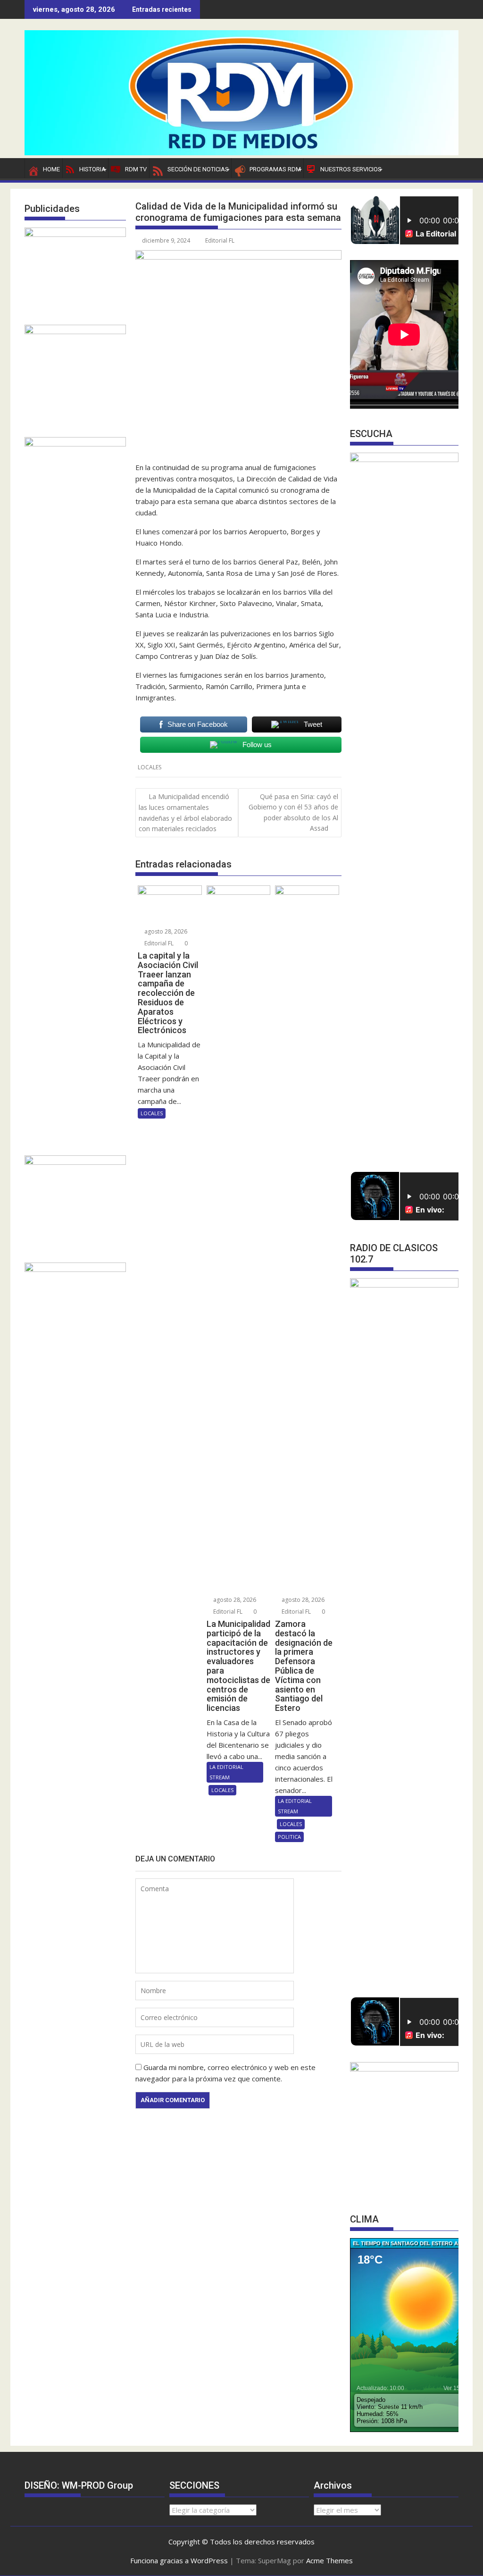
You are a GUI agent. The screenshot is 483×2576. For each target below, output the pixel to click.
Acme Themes (329, 2560)
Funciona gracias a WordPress (179, 2560)
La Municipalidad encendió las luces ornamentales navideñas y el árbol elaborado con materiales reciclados (185, 812)
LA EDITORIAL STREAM (226, 1772)
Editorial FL (220, 240)
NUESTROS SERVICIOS (351, 169)
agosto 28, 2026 (165, 931)
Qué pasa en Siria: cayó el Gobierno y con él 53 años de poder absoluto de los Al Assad (293, 812)
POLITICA (289, 1837)
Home (51, 169)
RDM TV (136, 169)
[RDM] (241, 152)
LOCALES (150, 767)
